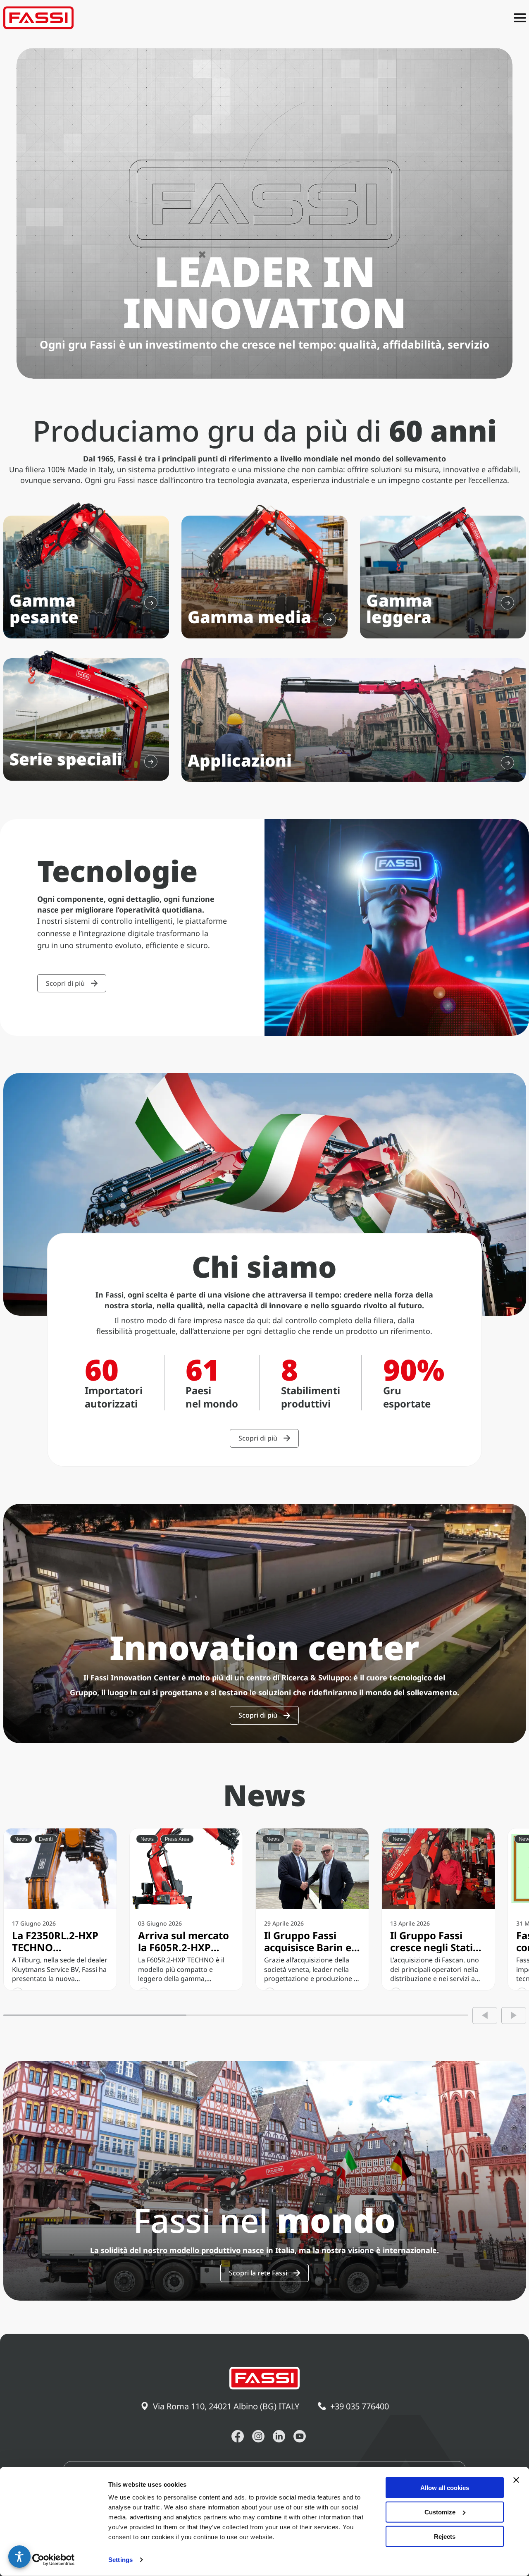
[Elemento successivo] (514, 2016)
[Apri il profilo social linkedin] (279, 2436)
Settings (120, 2560)
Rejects (445, 2536)
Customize (440, 2512)
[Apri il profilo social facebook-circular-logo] (238, 2436)
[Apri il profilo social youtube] (300, 2436)
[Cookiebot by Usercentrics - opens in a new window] (54, 2560)
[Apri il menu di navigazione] (520, 18)
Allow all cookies (445, 2488)
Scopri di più (65, 983)
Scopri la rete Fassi (258, 2273)
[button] (19, 2557)
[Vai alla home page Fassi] (38, 18)
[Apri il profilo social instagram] (258, 2436)
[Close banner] (516, 2480)
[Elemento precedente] (485, 2016)
